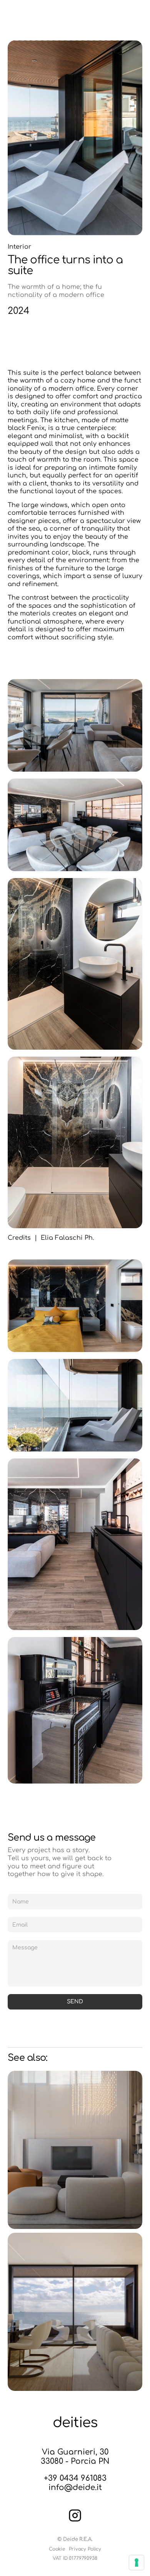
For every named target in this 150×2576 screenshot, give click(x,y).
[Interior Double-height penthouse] (75, 2150)
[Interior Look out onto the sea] (75, 2312)
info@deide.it (75, 2487)
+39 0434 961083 (75, 2478)
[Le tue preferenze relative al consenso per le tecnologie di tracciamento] (137, 2563)
